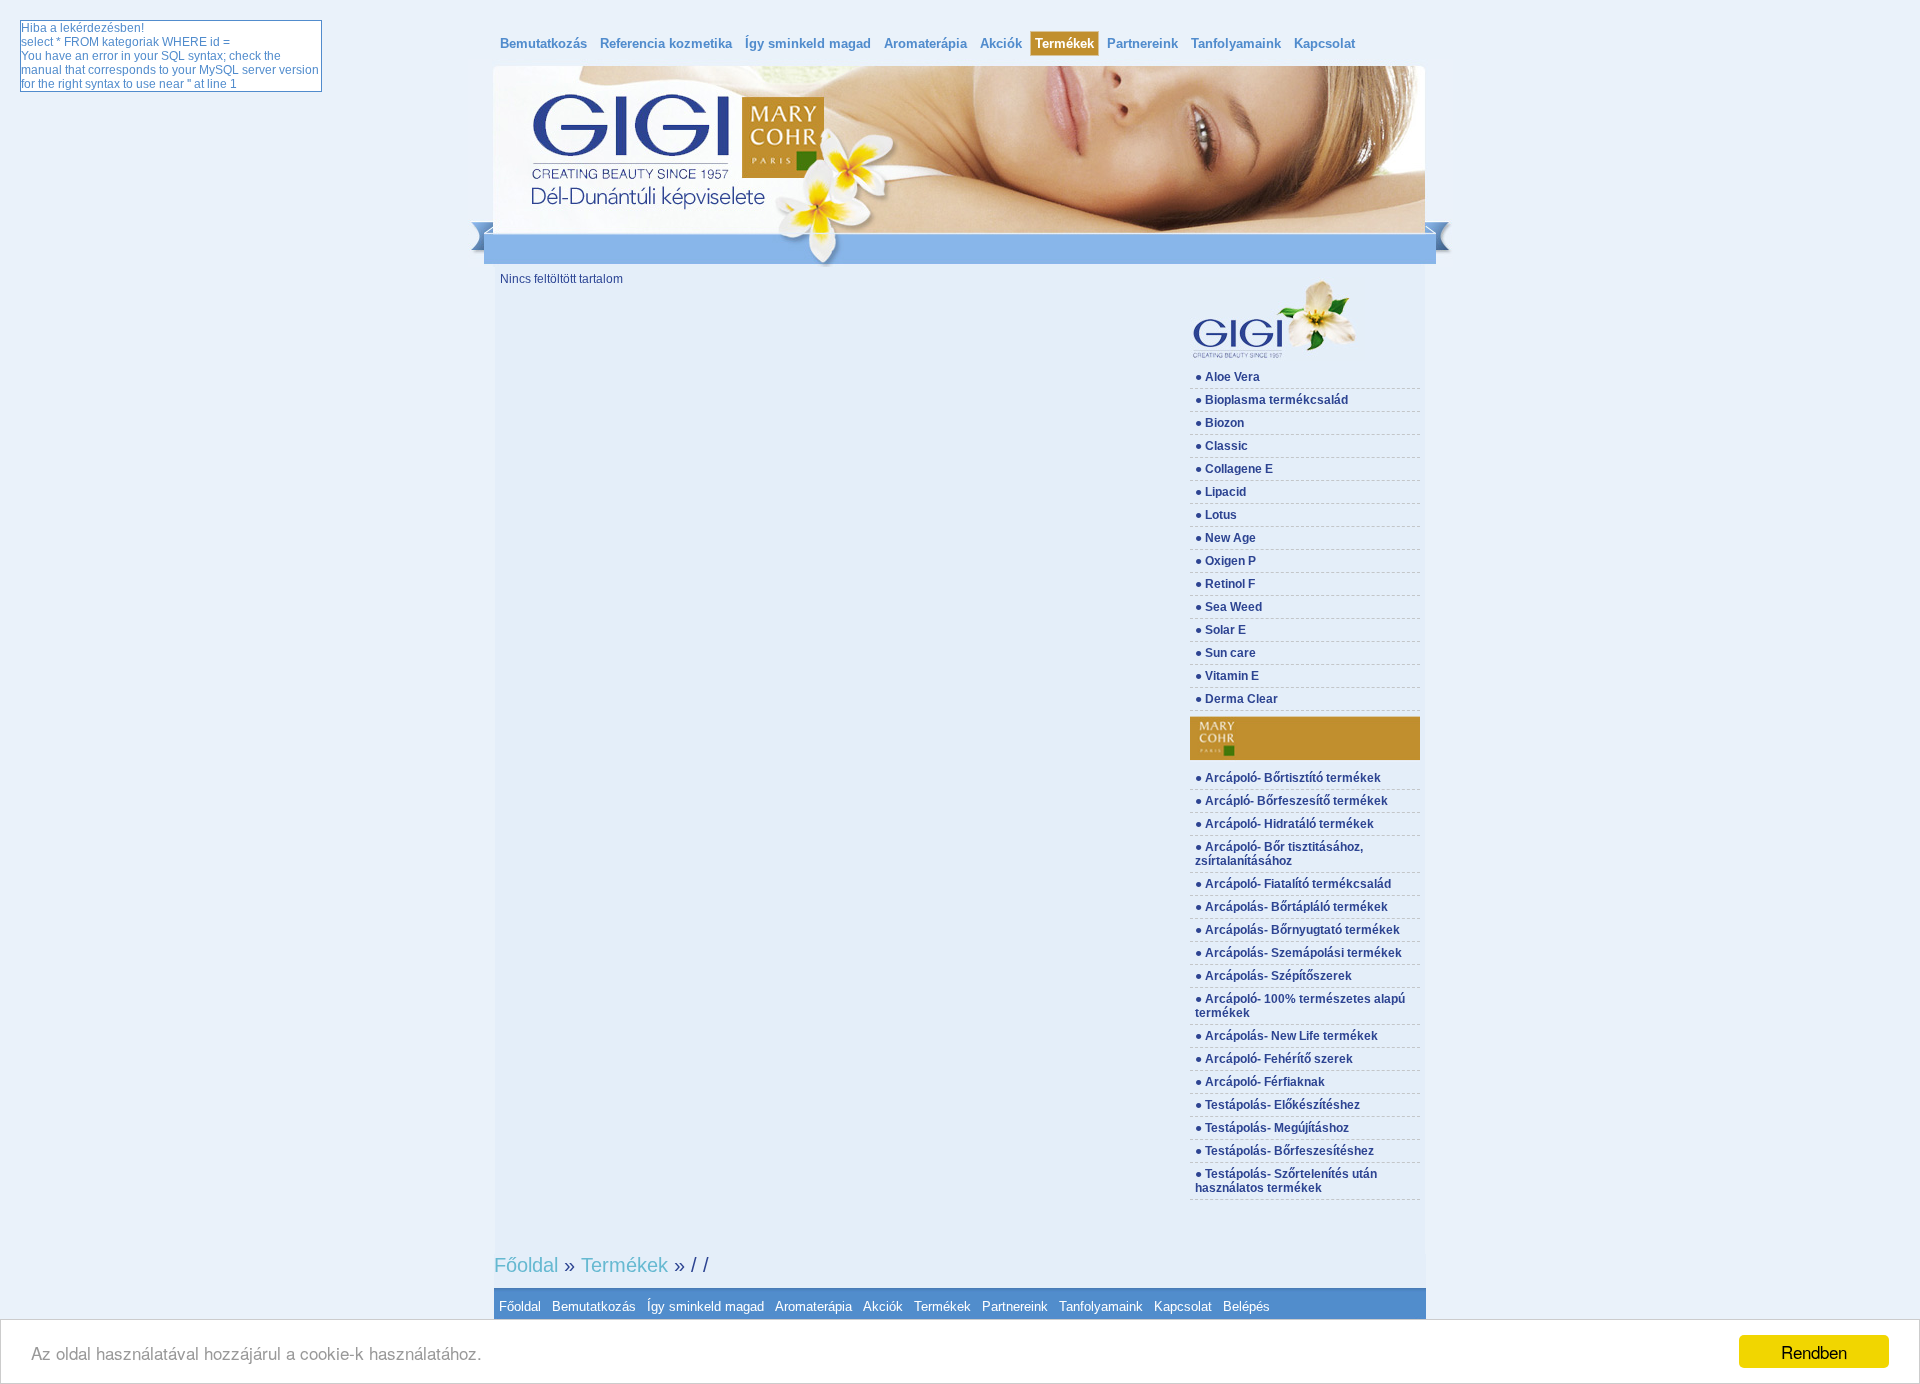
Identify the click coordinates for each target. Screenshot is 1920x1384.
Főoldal (526, 1265)
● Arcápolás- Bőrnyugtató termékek (1297, 930)
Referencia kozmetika (666, 43)
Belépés (1246, 1306)
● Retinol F (1225, 584)
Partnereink (1142, 43)
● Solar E (1220, 630)
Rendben (1814, 1351)
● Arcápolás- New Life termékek (1286, 1036)
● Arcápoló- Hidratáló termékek (1284, 824)
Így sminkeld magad (808, 43)
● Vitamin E (1227, 676)
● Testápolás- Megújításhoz (1272, 1128)
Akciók (1001, 43)
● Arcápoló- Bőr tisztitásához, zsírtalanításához (1279, 854)
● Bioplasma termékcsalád (1271, 400)
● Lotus (1216, 515)
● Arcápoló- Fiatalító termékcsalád (1293, 884)
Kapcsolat (1324, 43)
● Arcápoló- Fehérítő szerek (1274, 1059)
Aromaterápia (925, 43)
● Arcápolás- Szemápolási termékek (1298, 953)
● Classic (1221, 446)
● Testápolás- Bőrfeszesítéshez (1284, 1151)
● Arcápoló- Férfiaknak (1260, 1082)
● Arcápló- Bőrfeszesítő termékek (1291, 801)
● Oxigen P (1225, 561)
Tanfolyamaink (1236, 43)
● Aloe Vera (1227, 377)
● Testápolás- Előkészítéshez (1277, 1105)
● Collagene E (1234, 469)
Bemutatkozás (543, 43)
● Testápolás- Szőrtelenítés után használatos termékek (1286, 1181)
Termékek (1064, 43)
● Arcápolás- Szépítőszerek (1273, 976)
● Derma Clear (1236, 699)
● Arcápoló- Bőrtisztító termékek (1288, 778)
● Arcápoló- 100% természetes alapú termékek (1300, 1006)
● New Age (1225, 538)
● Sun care (1225, 653)
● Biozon (1219, 423)
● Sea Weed (1228, 607)
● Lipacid (1220, 492)
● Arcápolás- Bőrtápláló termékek (1291, 907)
